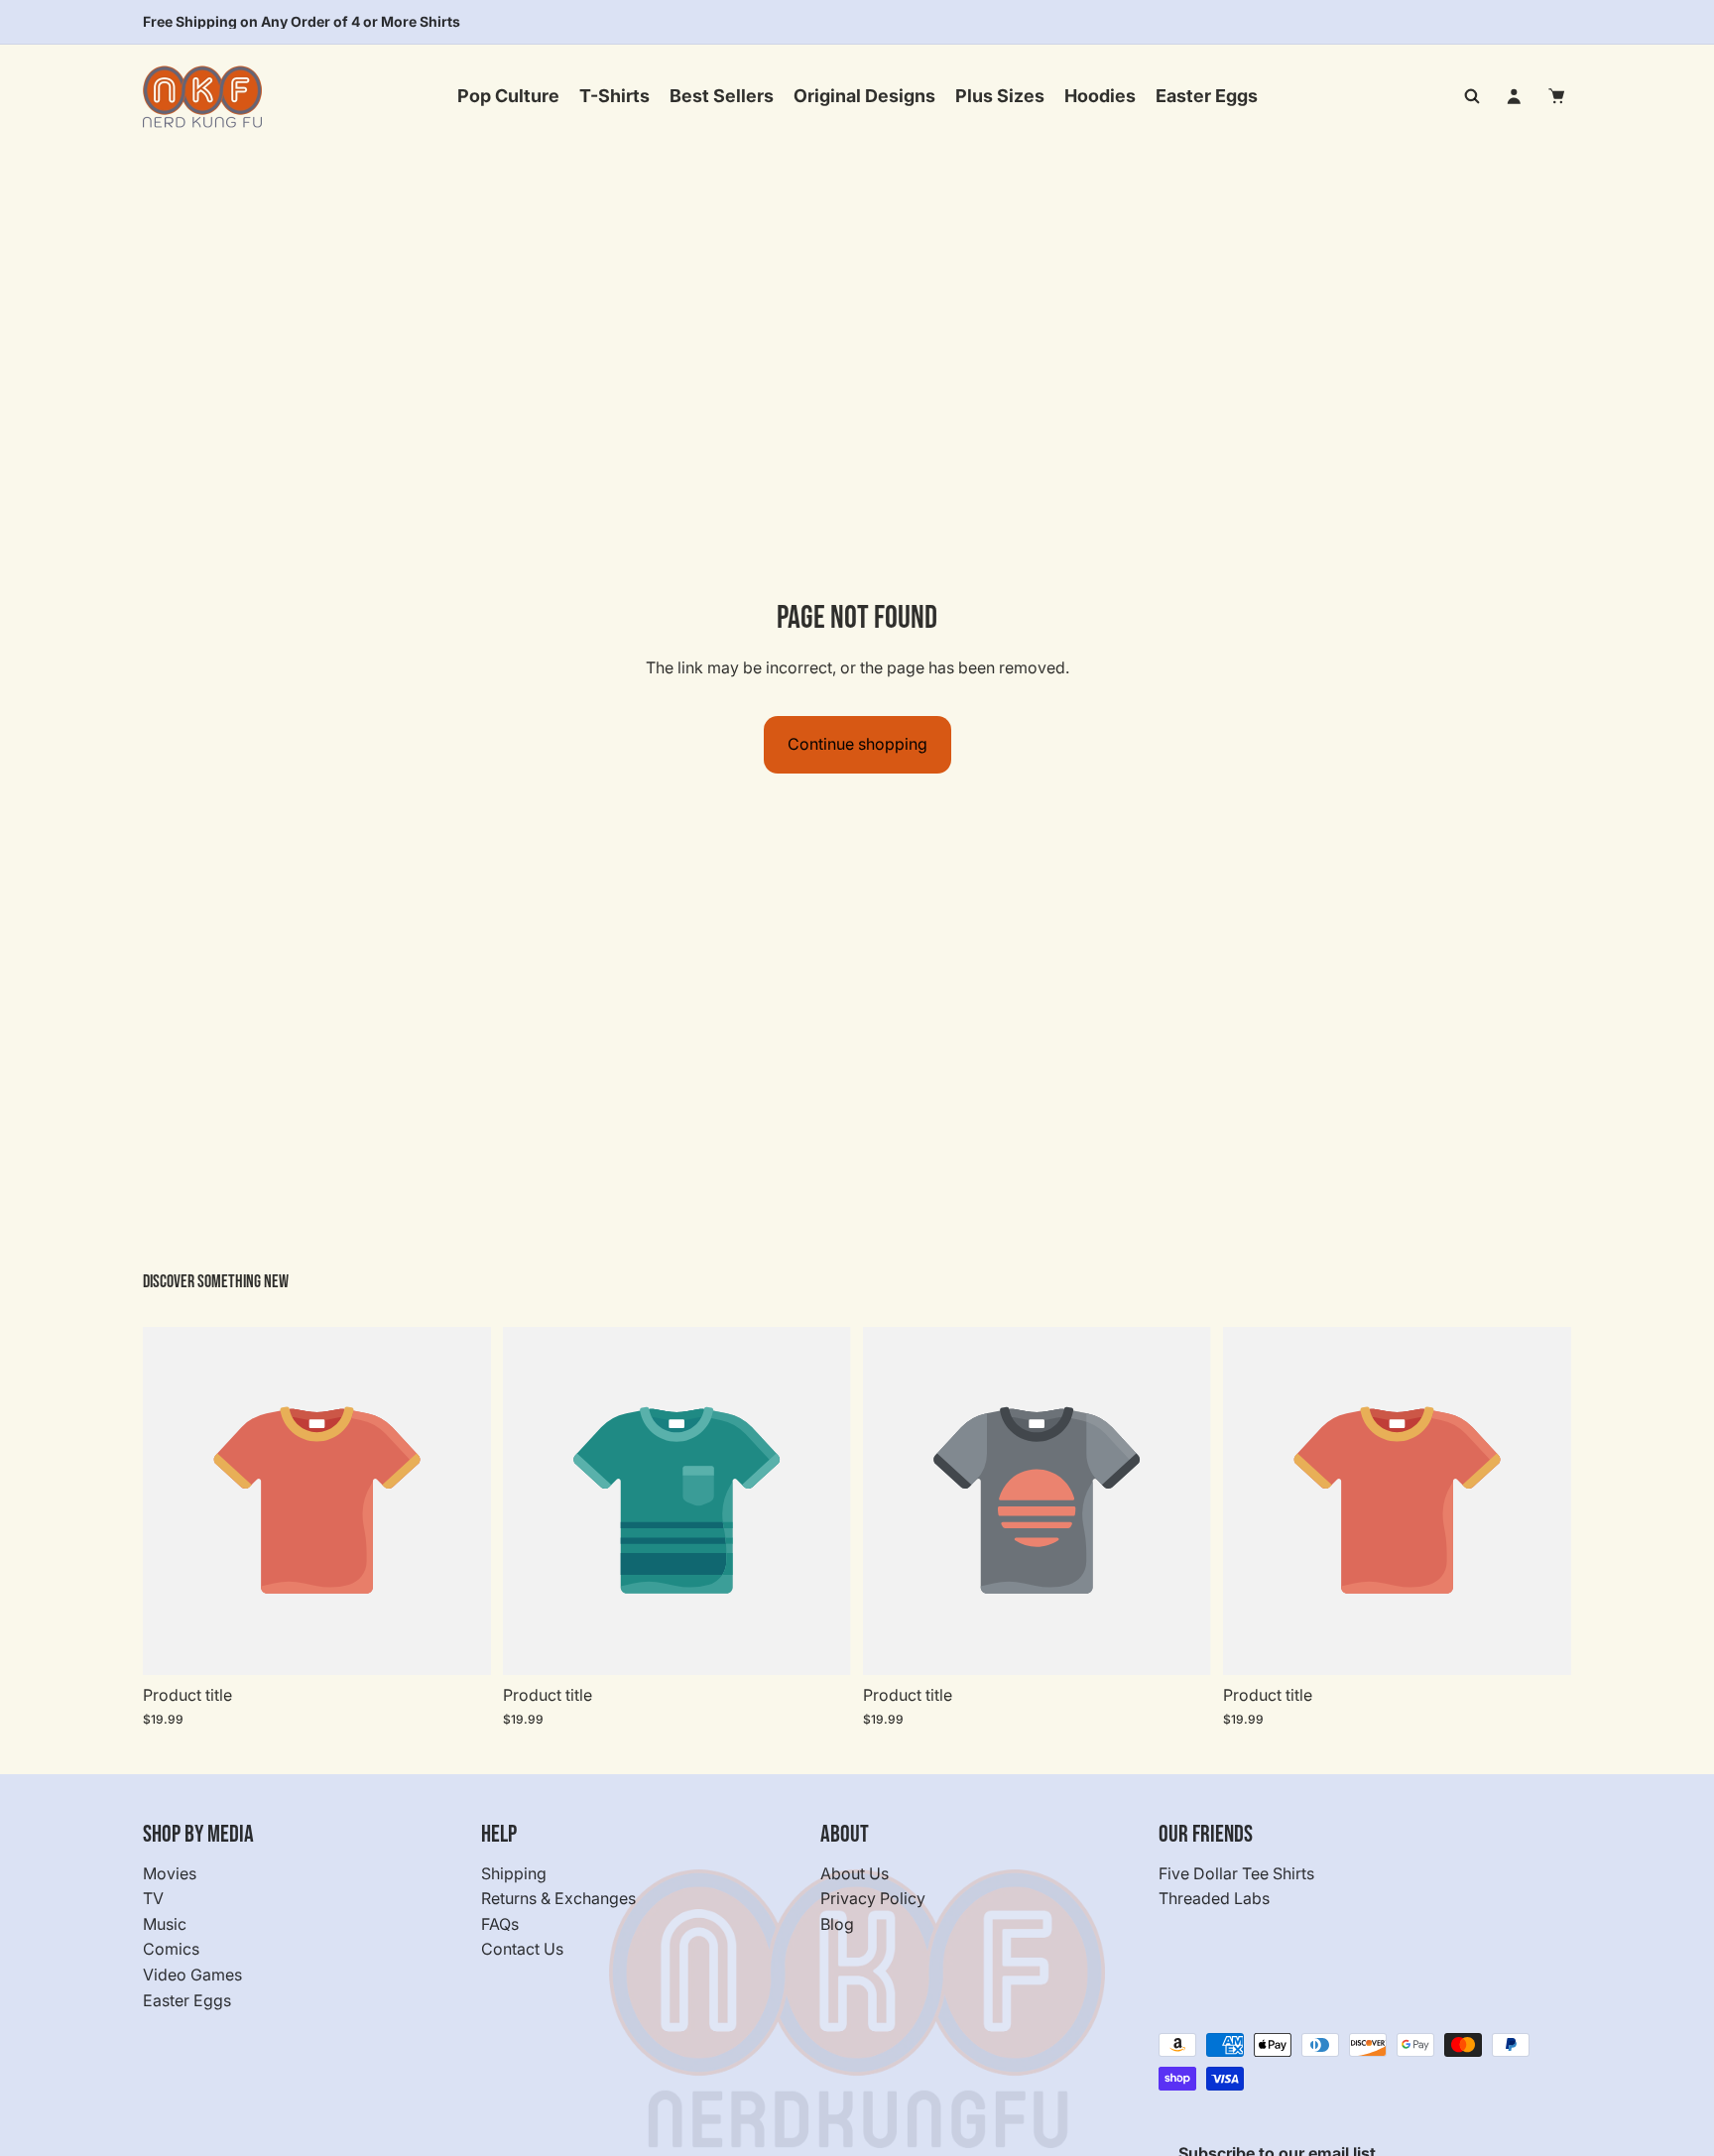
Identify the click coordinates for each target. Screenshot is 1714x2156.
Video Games (192, 1975)
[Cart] (1557, 96)
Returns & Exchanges (558, 1899)
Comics (171, 1950)
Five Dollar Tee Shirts (1236, 1873)
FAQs (500, 1924)
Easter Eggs (187, 2000)
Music (165, 1924)
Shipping (514, 1873)
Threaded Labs (1214, 1899)
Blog (837, 1924)
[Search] (1472, 96)
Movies (170, 1873)
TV (153, 1899)
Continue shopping (857, 744)
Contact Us (522, 1950)
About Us (855, 1873)
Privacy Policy (873, 1899)
